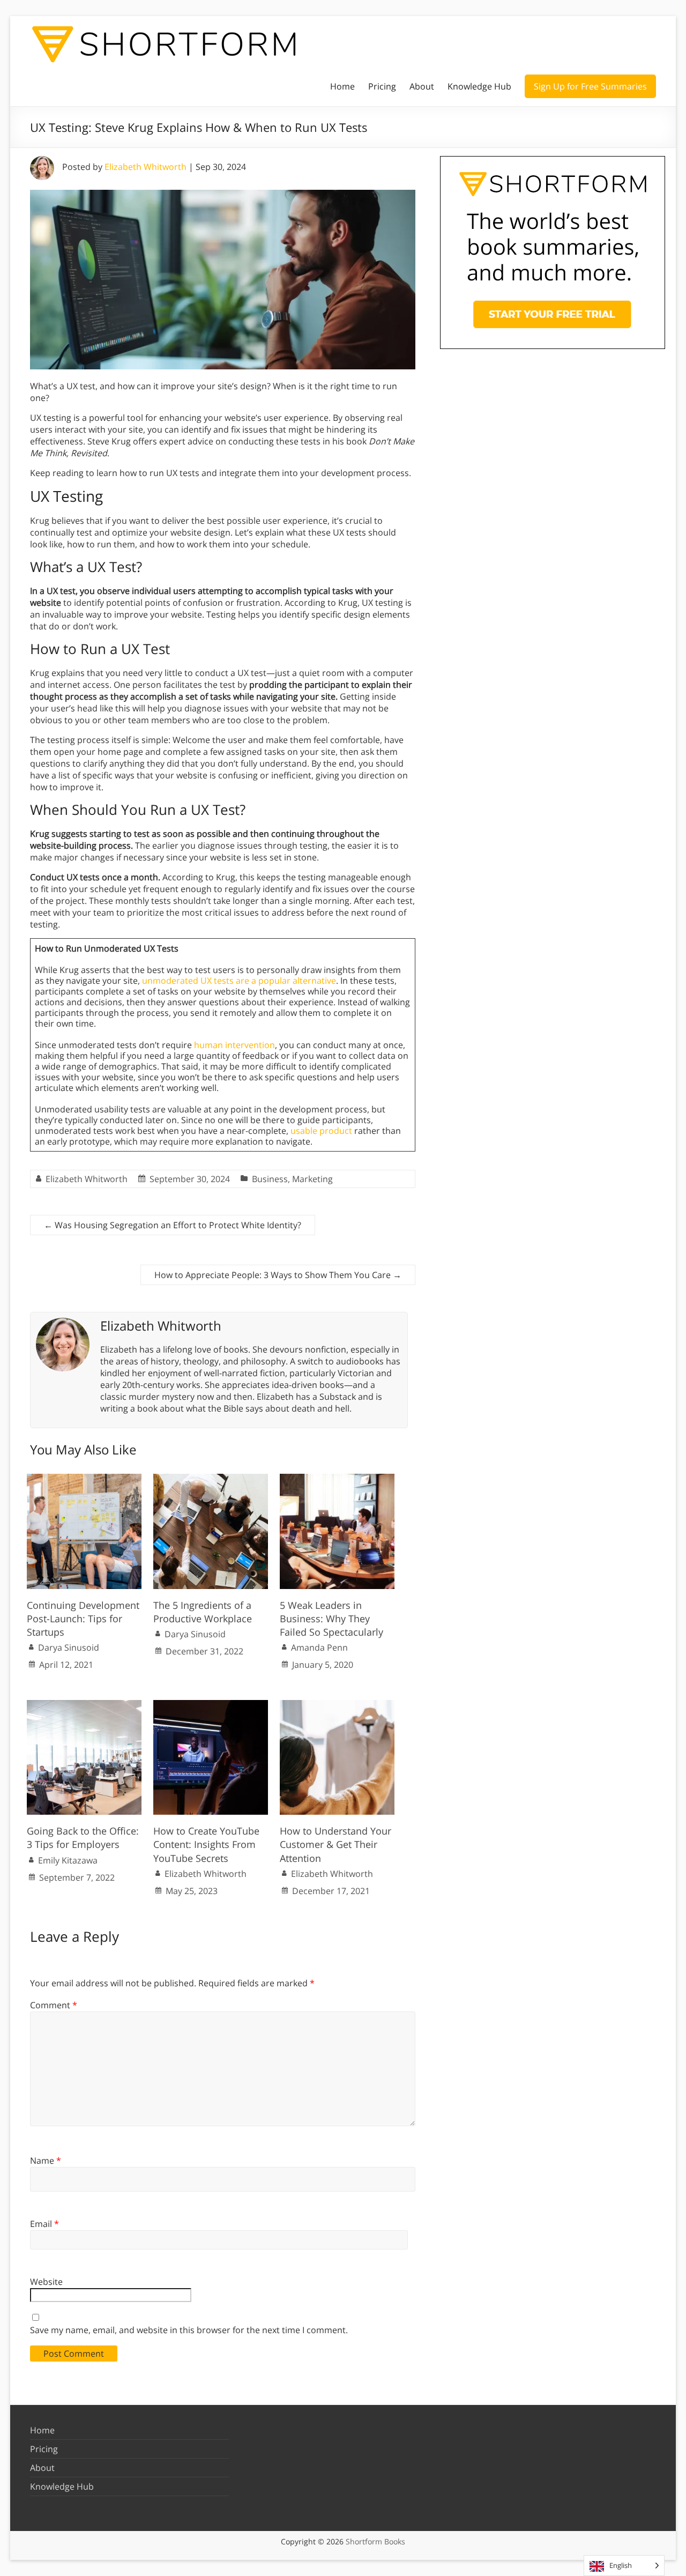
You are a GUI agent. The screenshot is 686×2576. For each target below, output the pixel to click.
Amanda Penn (319, 1647)
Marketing (312, 1179)
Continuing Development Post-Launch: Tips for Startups (83, 1619)
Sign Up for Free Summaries (590, 86)
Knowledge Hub (479, 86)
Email (44, 2224)
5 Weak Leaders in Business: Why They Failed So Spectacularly (331, 1619)
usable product (321, 1131)
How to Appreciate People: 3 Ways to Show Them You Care (278, 1275)
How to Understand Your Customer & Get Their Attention (335, 1844)
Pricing (382, 86)
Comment (54, 2005)
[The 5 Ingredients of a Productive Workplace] (211, 1479)
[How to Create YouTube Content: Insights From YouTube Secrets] (211, 1705)
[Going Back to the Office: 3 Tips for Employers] (84, 1705)
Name (46, 2161)
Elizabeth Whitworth (146, 167)
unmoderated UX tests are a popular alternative (239, 981)
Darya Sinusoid (69, 1647)
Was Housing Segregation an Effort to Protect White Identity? (173, 1225)
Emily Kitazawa (68, 1860)
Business (270, 1179)
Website (46, 2282)
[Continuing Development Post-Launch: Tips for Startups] (84, 1479)
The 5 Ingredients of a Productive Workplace (203, 1612)
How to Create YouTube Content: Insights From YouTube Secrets (206, 1844)
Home (342, 86)
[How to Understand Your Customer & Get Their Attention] (337, 1705)
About (422, 86)
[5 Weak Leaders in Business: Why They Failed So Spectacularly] (337, 1479)
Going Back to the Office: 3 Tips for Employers (83, 1838)
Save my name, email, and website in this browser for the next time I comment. (189, 2330)
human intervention (234, 1045)
